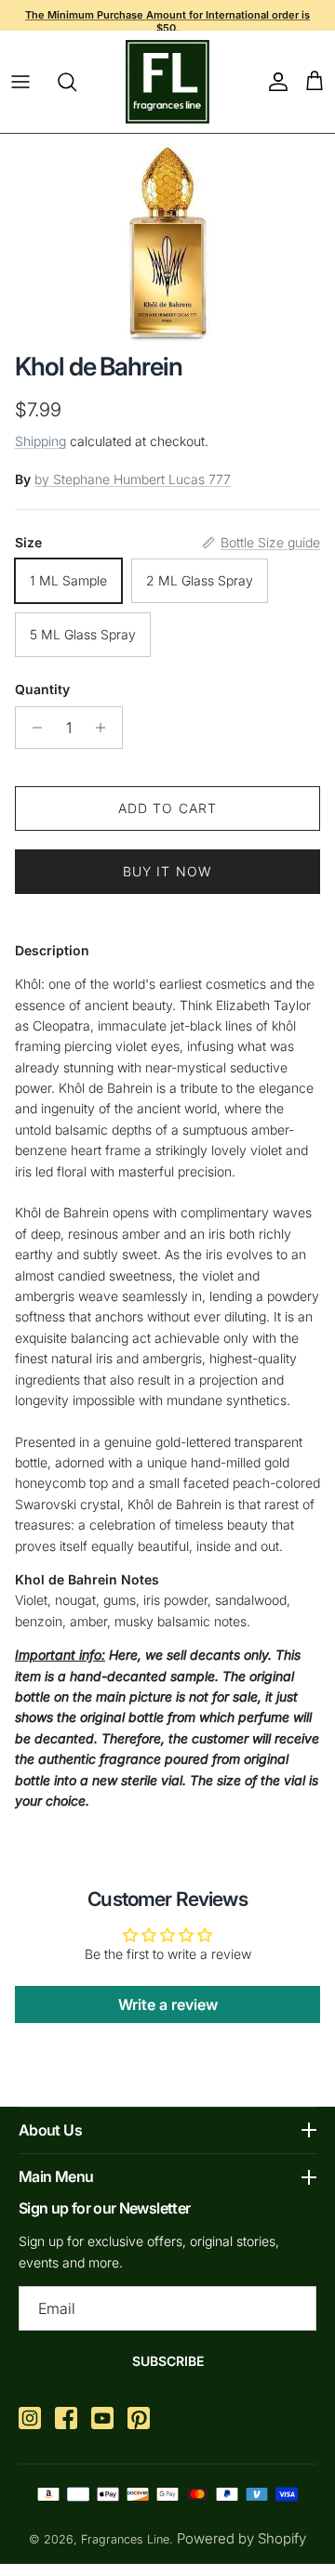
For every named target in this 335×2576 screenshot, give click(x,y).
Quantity (42, 689)
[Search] (76, 82)
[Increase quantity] (106, 728)
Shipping (40, 441)
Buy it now (167, 871)
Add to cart (167, 808)
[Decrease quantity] (32, 728)
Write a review (168, 2004)
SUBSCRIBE (168, 2361)
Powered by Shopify (241, 2538)
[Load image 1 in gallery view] (167, 238)
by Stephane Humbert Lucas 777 (133, 479)
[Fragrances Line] (167, 82)
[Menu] (20, 82)
